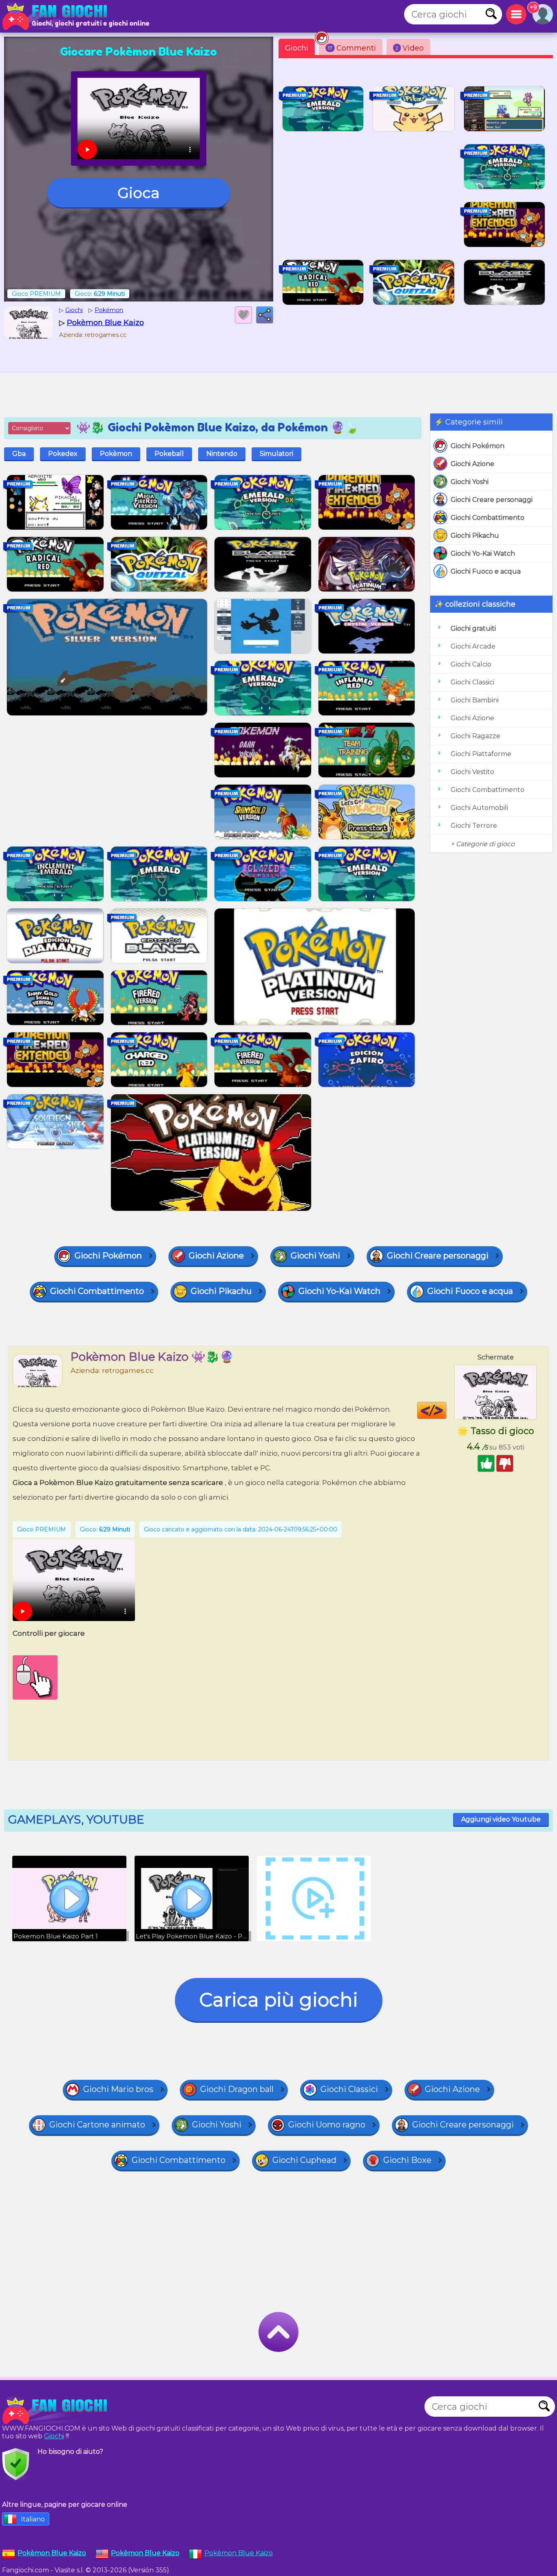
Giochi (297, 48)
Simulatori (276, 454)
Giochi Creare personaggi (492, 500)
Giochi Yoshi (470, 482)
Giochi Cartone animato (97, 2125)
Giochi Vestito (472, 772)
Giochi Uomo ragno (327, 2125)
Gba (19, 454)
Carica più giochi (279, 2000)
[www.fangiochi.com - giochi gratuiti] (57, 2411)
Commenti (352, 48)
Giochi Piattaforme (481, 754)
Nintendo (222, 454)
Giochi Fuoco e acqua (486, 571)
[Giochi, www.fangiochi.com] (57, 16)
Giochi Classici (472, 682)
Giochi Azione (472, 464)
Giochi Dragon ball (237, 2089)
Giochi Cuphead (304, 2160)
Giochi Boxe (407, 2160)
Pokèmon (116, 454)
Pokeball (169, 454)
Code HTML (446, 1410)
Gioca (138, 193)
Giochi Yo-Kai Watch (483, 553)
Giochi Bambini (475, 700)
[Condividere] (265, 315)
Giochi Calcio (471, 664)
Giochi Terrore (474, 826)
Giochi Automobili (479, 808)
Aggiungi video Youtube (501, 1819)
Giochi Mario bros (118, 2089)
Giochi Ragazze (475, 736)
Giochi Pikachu (475, 536)
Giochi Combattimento (487, 518)
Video (410, 48)
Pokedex (63, 454)
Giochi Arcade (473, 646)
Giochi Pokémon (477, 446)
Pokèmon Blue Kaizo (239, 2553)
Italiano (33, 2519)
